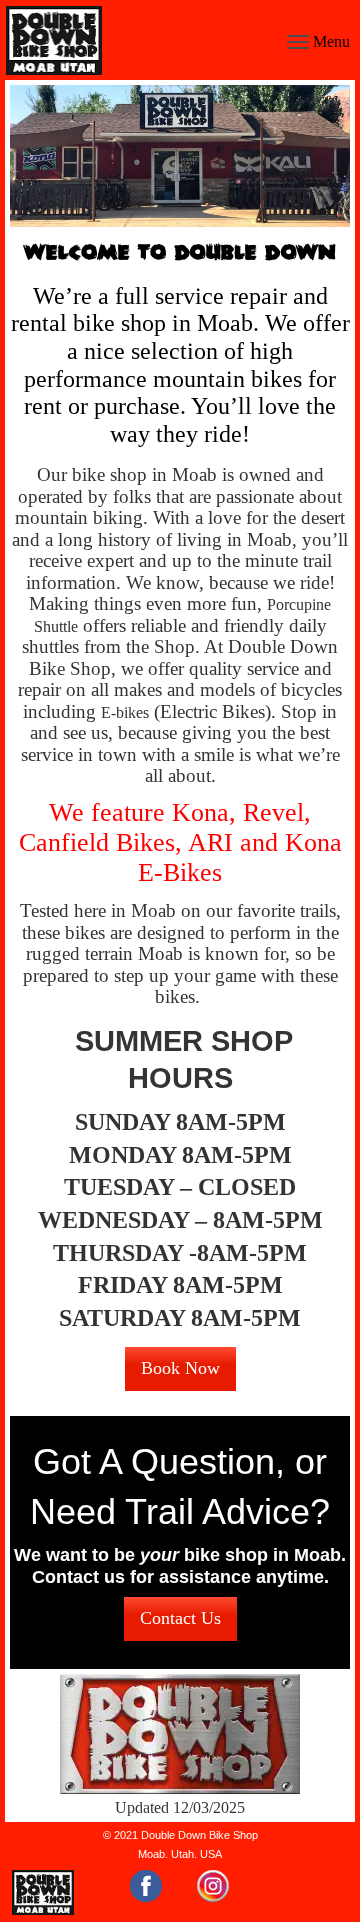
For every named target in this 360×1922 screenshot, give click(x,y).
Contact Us (180, 1618)
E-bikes (125, 712)
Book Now (180, 1368)
